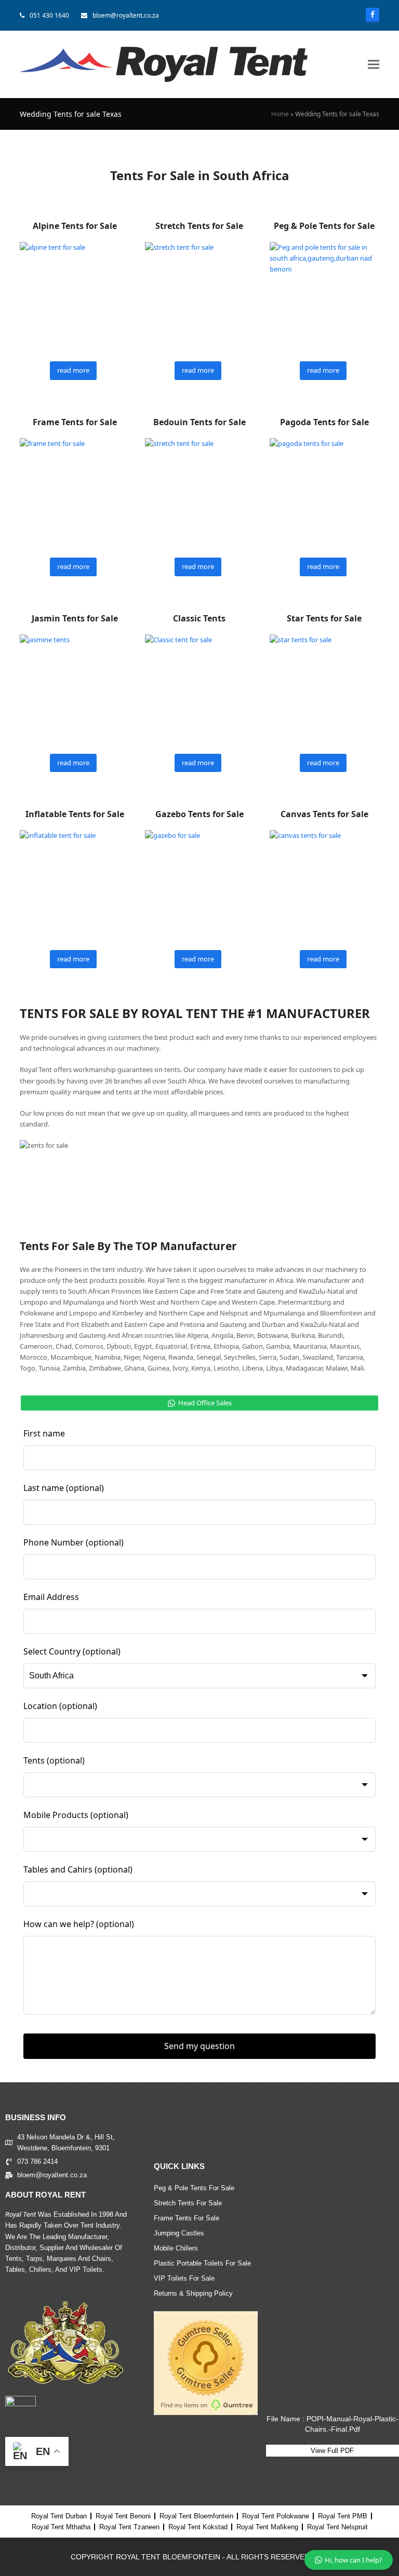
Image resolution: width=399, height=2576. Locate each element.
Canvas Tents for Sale (324, 814)
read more (73, 370)
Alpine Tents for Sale (75, 226)
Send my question (199, 2046)
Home (280, 114)
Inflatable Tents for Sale (75, 814)
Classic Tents (199, 618)
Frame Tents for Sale (75, 422)
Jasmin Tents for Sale (75, 618)
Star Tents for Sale (324, 618)
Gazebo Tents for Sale (199, 814)
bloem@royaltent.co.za (126, 15)
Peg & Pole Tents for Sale (324, 226)
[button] (374, 65)
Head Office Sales (205, 1403)
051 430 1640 (49, 15)
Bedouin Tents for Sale (199, 422)
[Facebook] (373, 15)
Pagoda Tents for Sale (324, 422)
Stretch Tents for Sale (199, 226)
